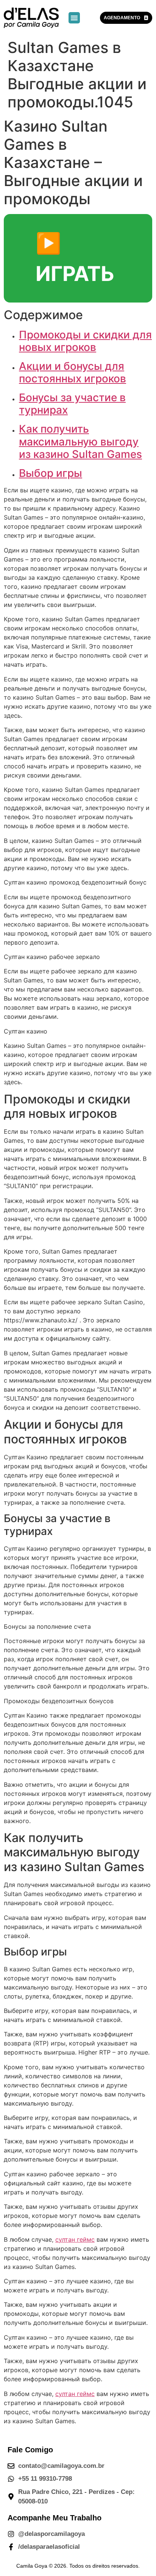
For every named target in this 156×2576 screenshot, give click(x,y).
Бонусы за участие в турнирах (72, 404)
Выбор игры (51, 473)
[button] (74, 18)
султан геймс (75, 2239)
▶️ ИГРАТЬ (75, 258)
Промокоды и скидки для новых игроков (85, 341)
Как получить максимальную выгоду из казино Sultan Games (80, 441)
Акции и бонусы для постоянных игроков (73, 372)
